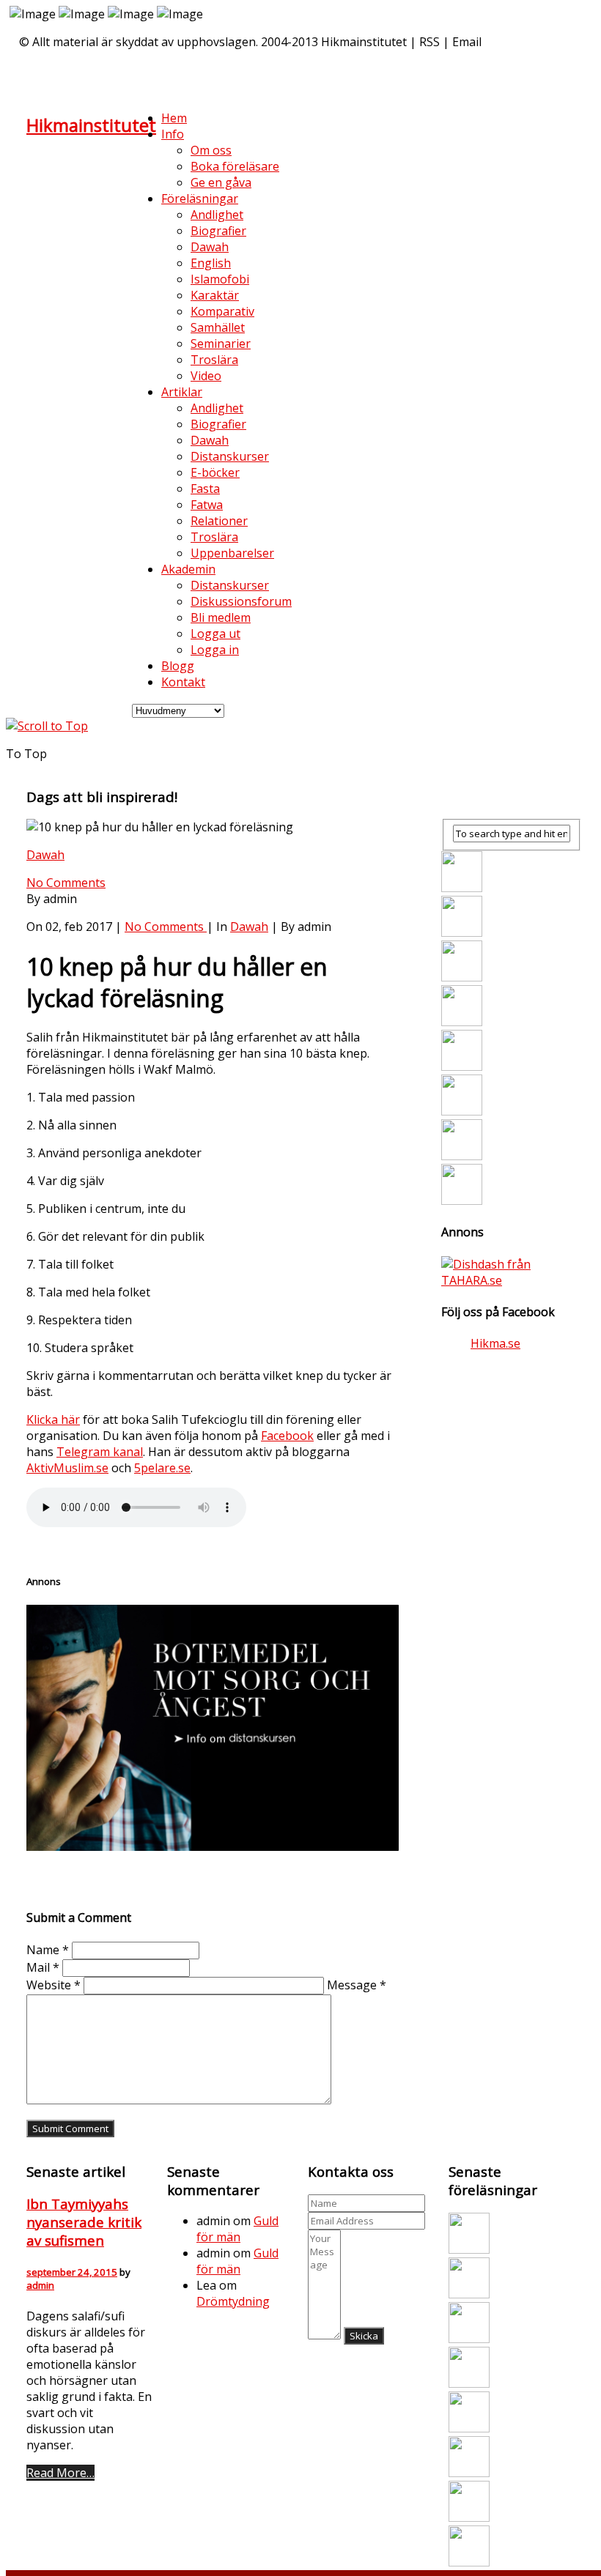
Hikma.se (495, 1343)
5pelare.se (162, 1468)
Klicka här (53, 1419)
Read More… (60, 2473)
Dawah (45, 855)
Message (357, 1985)
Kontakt (183, 682)
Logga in (215, 650)
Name (48, 1950)
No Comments (66, 883)
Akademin (188, 569)
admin (40, 2285)
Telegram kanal (100, 1452)
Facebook (287, 1436)
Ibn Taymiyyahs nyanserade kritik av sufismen (84, 2222)
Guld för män (237, 2229)
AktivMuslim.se (67, 1468)
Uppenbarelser (232, 553)
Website (54, 1985)
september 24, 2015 (72, 2272)
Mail (43, 1967)
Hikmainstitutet (91, 125)
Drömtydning (233, 2301)
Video (206, 376)
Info (173, 134)
